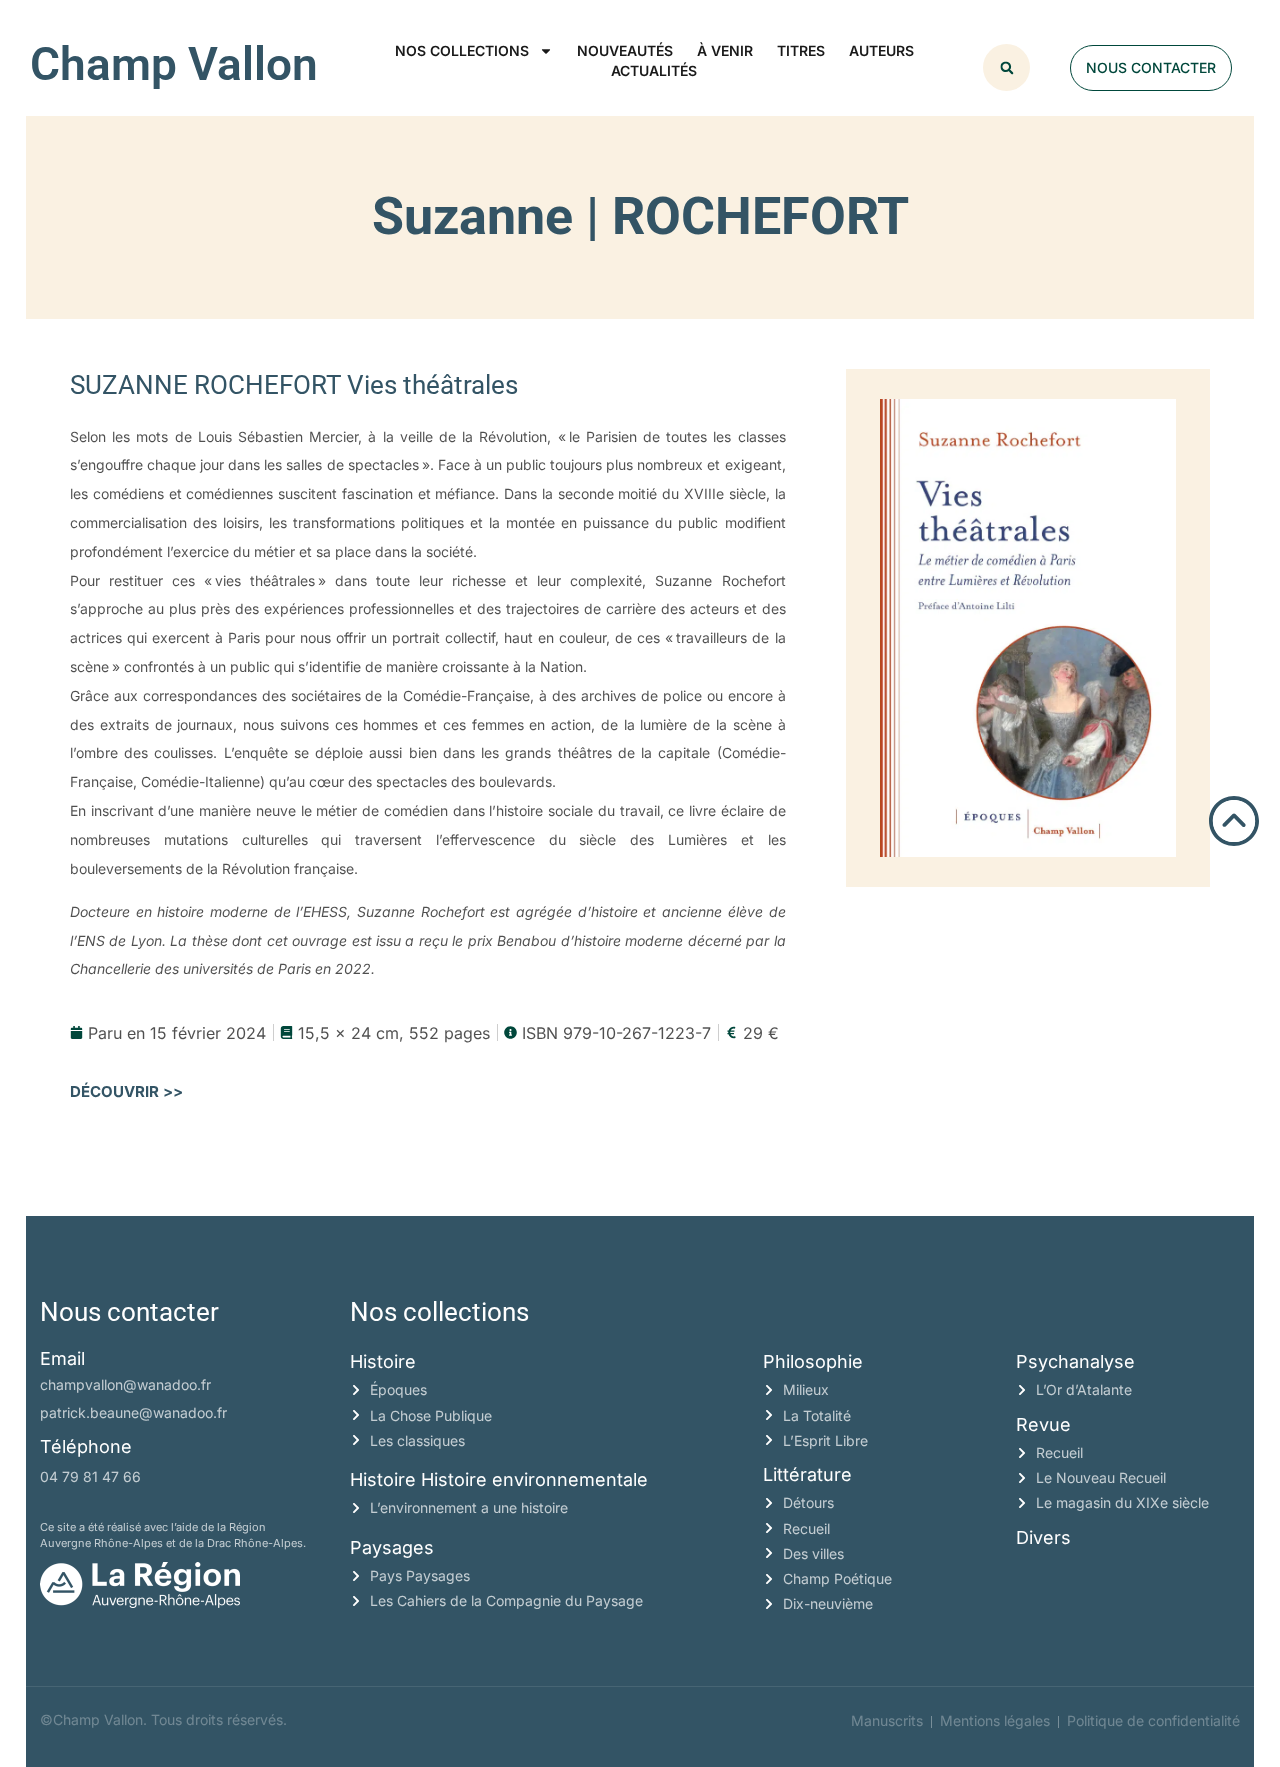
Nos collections (462, 50)
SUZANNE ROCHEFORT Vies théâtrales (294, 385)
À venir (725, 50)
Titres (801, 50)
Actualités (654, 70)
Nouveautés (625, 50)
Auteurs (881, 50)
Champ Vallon (174, 64)
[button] (1006, 67)
